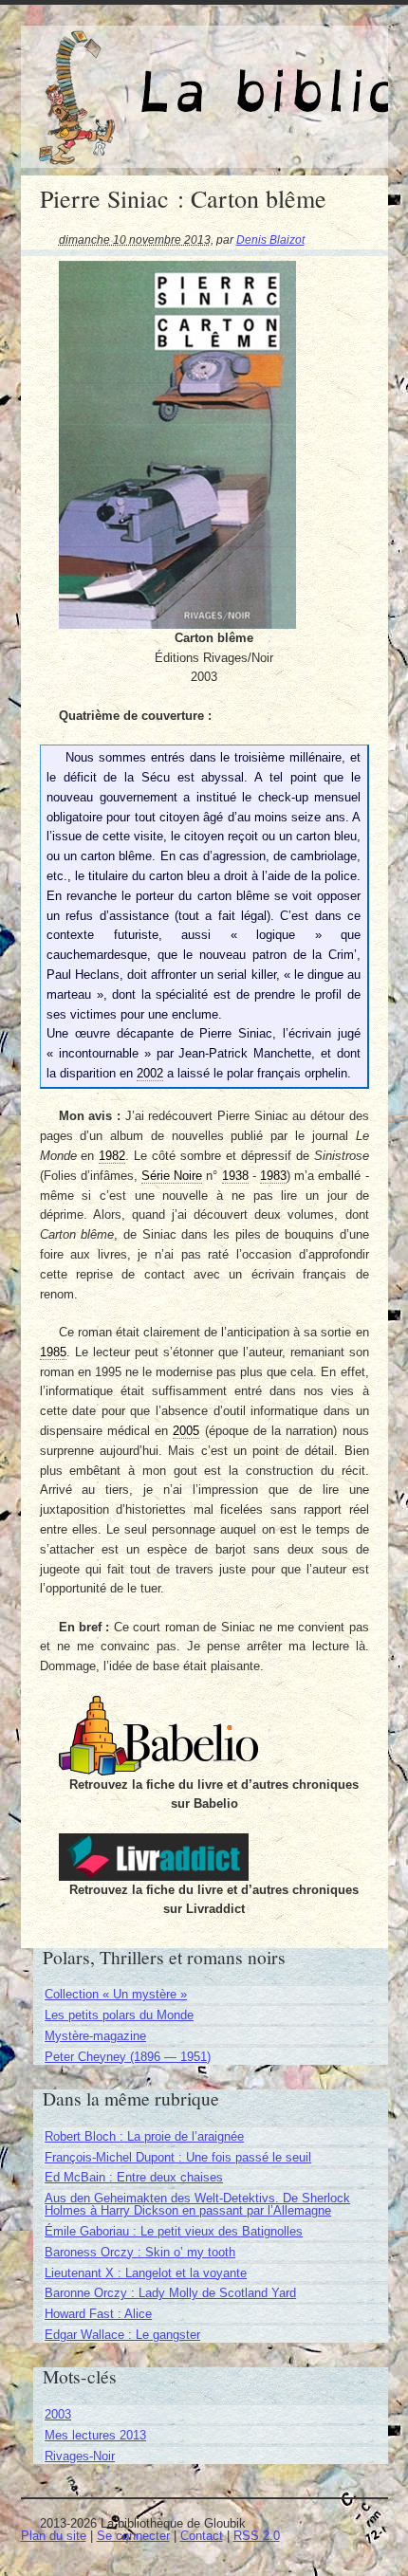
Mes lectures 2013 (95, 2435)
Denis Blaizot (270, 239)
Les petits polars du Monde (119, 2015)
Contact (202, 2536)
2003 (58, 2414)
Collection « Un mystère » (116, 1994)
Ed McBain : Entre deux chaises (134, 2177)
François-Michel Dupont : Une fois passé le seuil (178, 2157)
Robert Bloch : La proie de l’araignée (144, 2136)
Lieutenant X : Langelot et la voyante (146, 2273)
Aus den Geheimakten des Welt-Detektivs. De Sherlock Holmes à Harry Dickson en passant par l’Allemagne (197, 2204)
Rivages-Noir (80, 2456)
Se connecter (133, 2536)
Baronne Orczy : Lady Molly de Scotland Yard (170, 2293)
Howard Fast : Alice (98, 2314)
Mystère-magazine (95, 2036)
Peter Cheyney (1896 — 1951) (128, 2057)
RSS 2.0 (257, 2536)
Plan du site (54, 2536)
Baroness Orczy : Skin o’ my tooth (140, 2252)
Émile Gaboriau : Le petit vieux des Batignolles (174, 2231)
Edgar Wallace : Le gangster (122, 2335)
